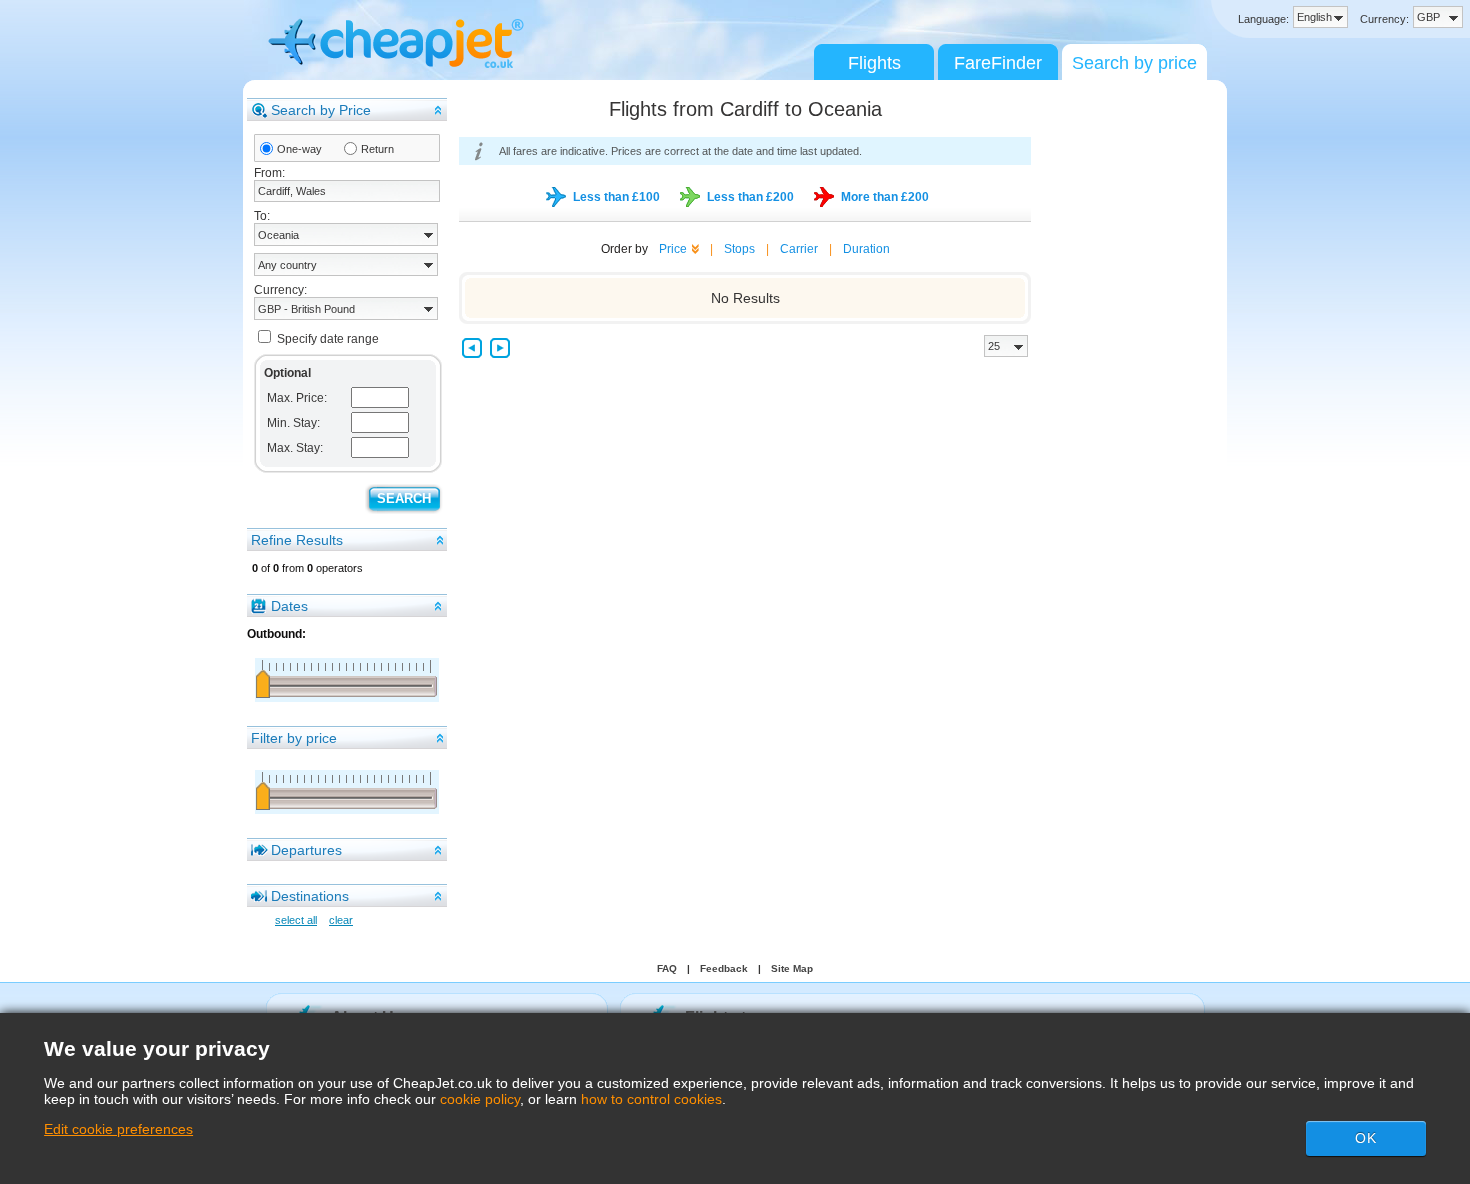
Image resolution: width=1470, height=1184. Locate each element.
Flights (874, 63)
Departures (306, 850)
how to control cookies (651, 1099)
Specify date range (328, 339)
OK (1366, 1138)
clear (341, 920)
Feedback (724, 968)
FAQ (667, 968)
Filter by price (294, 738)
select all (296, 920)
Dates (289, 606)
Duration (866, 249)
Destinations (310, 896)
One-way (299, 149)
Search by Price (321, 110)
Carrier (799, 249)
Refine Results (297, 540)
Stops (739, 249)
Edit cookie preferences (118, 1129)
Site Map (792, 968)
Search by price (1134, 63)
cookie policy (480, 1099)
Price (673, 249)
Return (377, 149)
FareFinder (998, 63)
